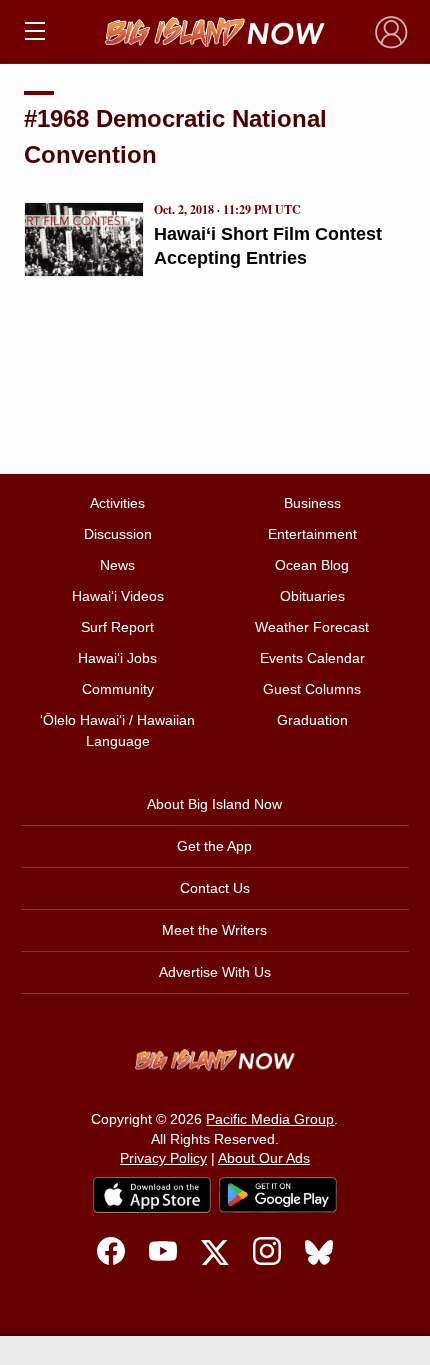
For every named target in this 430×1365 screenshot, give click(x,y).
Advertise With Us (215, 972)
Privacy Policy (163, 1158)
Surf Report (117, 627)
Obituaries (312, 596)
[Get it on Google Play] (278, 1195)
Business (312, 503)
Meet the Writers (214, 930)
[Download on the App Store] (152, 1194)
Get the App (214, 846)
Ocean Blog (312, 565)
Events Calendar (312, 658)
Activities (117, 503)
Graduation (312, 720)
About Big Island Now (214, 804)
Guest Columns (312, 689)
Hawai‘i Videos (118, 596)
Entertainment (312, 534)
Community (118, 689)
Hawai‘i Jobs (117, 658)
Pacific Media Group (270, 1119)
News (117, 565)
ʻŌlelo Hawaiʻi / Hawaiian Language (117, 730)
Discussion (118, 534)
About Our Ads (264, 1158)
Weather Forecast (312, 627)
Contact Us (215, 888)
